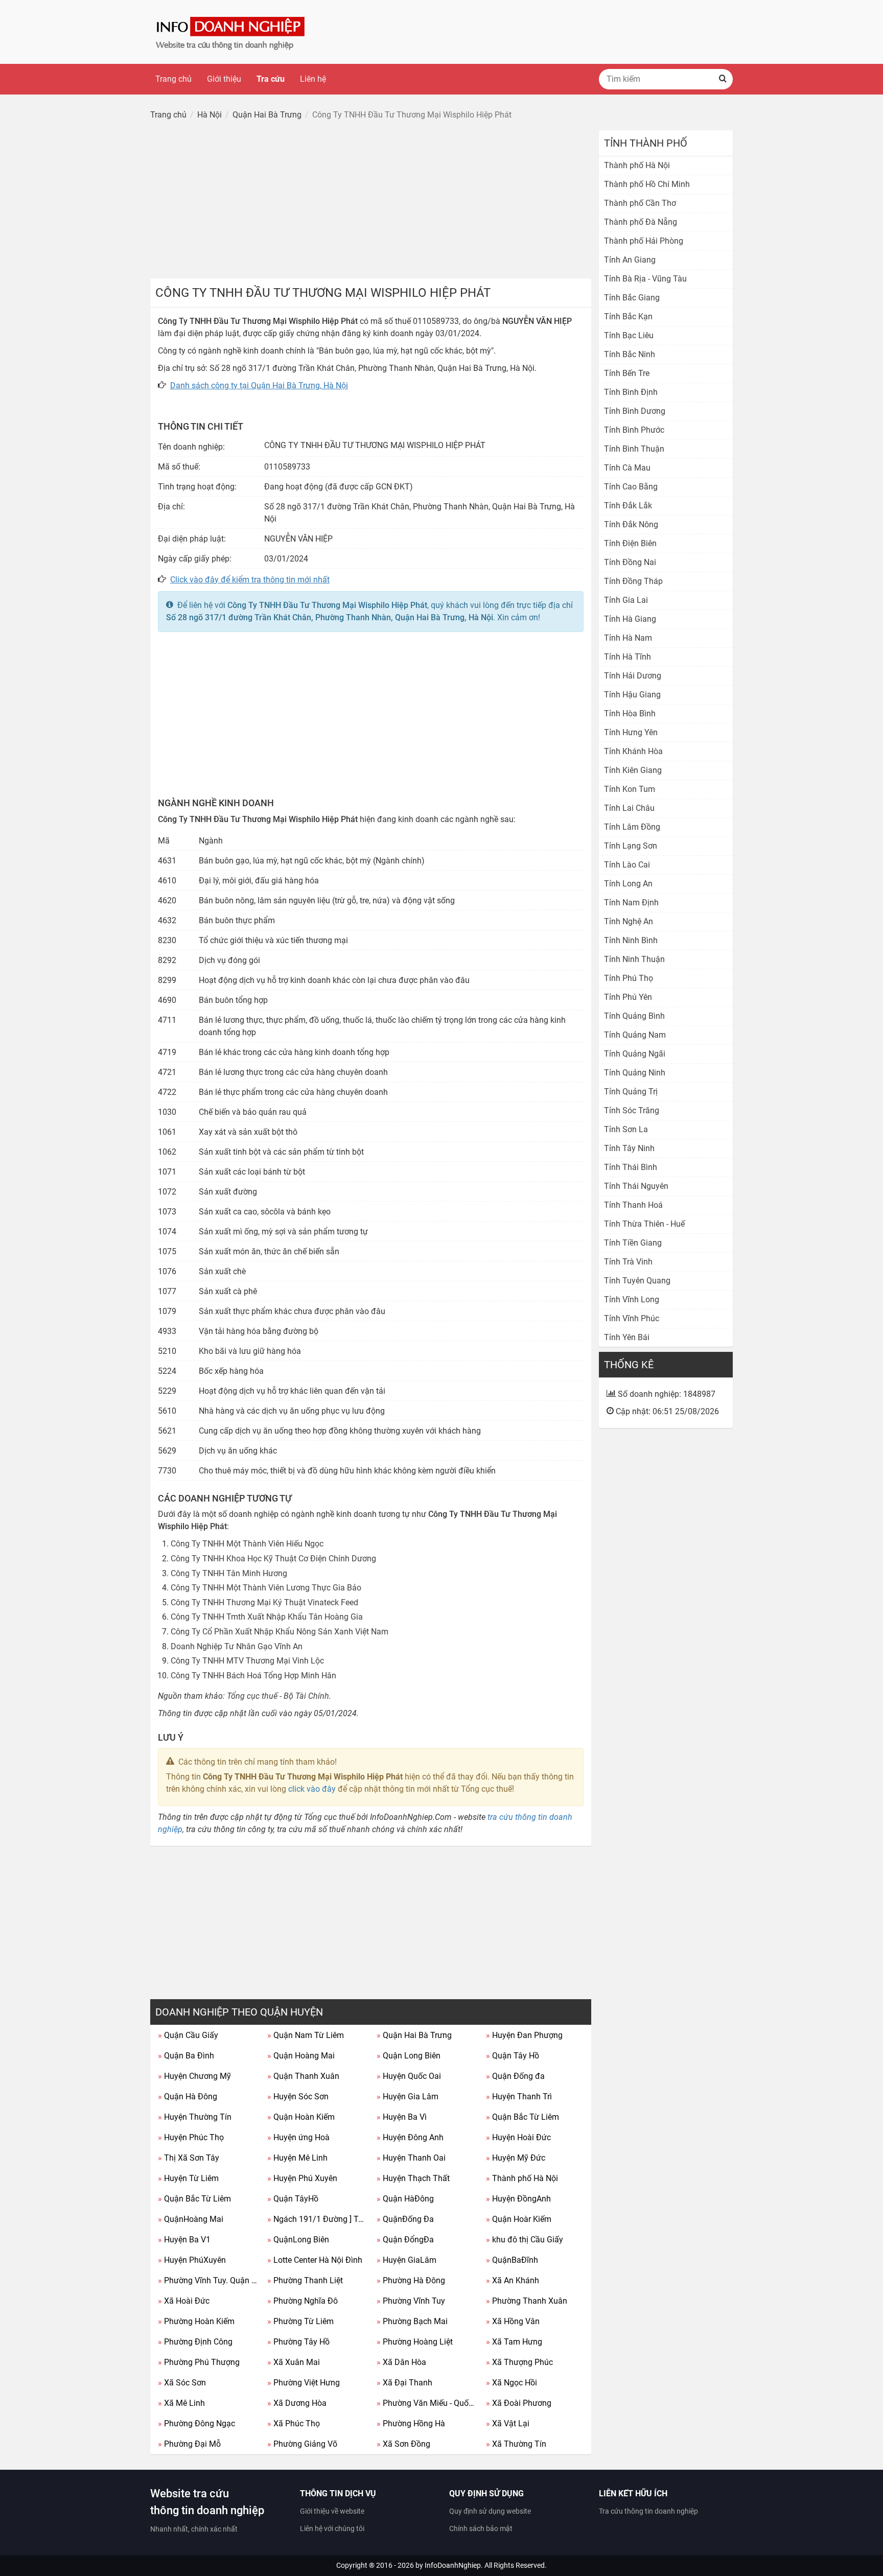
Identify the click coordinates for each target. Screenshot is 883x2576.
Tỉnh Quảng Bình (634, 1016)
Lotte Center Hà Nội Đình (315, 2260)
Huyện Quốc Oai (409, 2076)
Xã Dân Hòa (401, 2362)
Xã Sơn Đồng (403, 2444)
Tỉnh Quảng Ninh (635, 1073)
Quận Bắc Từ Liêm (522, 2117)
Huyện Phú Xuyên (302, 2178)
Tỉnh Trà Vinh (628, 1262)
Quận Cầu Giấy (188, 2035)
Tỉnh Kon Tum (630, 789)
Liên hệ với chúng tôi (332, 2528)
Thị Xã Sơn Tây (189, 2158)
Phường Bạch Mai (412, 2321)
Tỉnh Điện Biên (630, 543)
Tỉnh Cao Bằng (631, 487)
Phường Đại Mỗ (189, 2444)
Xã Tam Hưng (514, 2342)
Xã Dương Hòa (297, 2403)
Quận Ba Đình (186, 2056)
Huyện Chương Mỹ (194, 2076)
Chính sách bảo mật (481, 2528)
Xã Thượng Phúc (519, 2362)
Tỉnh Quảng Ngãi (635, 1054)
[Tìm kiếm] (723, 79)
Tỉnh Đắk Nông (631, 524)
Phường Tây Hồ (298, 2342)
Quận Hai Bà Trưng (414, 2035)
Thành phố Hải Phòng (644, 241)
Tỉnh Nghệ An (629, 921)
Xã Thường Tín (516, 2444)
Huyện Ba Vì (402, 2117)
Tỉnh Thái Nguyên (636, 1186)
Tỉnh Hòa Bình (630, 713)
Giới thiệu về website (332, 2511)
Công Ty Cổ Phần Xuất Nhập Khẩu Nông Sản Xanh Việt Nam (280, 1632)
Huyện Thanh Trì (519, 2097)
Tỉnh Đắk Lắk (628, 506)
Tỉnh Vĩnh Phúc (632, 1318)
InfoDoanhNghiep (453, 2565)
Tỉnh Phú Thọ (629, 978)
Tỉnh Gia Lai (626, 600)
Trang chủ (173, 79)
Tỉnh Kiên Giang (633, 770)
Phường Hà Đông (411, 2280)
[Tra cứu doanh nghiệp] (231, 31)
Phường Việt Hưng (304, 2383)
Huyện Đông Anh (410, 2137)
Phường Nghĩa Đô (303, 2301)
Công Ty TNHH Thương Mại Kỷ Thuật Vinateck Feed (264, 1602)
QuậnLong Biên (298, 2240)
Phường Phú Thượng (199, 2362)
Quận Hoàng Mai (301, 2056)
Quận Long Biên (409, 2056)
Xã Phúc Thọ (294, 2423)
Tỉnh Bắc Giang (632, 298)
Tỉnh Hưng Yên (631, 732)
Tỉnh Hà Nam (628, 638)
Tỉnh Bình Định (631, 392)
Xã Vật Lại (508, 2423)
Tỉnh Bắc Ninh (630, 354)
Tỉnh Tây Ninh (629, 1148)
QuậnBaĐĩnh (512, 2260)
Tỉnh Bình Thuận (634, 449)
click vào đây (312, 1789)
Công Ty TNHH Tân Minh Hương (229, 1573)
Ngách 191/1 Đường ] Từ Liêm (318, 2219)
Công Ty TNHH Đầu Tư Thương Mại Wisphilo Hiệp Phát (327, 605)
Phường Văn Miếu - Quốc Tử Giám (427, 2403)
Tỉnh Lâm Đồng (632, 827)
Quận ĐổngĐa (405, 2240)
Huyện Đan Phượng (524, 2035)
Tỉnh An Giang (630, 260)
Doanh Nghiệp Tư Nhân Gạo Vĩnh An (237, 1646)
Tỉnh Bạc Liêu (629, 335)
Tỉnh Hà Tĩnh (628, 657)
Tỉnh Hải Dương (633, 676)
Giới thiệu (224, 79)
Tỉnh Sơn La (626, 1129)
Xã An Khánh (513, 2280)
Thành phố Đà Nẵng (641, 222)
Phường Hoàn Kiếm (196, 2321)
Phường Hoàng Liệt (415, 2342)
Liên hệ (313, 79)
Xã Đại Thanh (404, 2383)
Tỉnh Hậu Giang (632, 695)
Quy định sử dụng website (490, 2511)
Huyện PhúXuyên (192, 2260)
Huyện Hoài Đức (518, 2137)
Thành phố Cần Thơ (640, 203)
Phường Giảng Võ (302, 2444)
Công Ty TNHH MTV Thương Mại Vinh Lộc (247, 1661)
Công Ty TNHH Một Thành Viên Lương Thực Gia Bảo (266, 1588)
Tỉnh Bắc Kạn (628, 317)
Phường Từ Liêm (300, 2321)
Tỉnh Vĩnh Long (632, 1299)
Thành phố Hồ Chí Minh (647, 184)
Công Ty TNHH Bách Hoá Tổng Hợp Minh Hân (253, 1676)
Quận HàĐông (405, 2199)
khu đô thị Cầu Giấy (525, 2240)
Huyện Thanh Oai (411, 2158)
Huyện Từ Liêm (188, 2178)
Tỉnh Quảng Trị (631, 1092)
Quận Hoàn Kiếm (301, 2117)
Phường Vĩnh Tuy (411, 2301)
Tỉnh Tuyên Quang (637, 1281)
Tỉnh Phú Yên (628, 997)
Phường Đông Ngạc (196, 2423)
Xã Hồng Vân (513, 2321)
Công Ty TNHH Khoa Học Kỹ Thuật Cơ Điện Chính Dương (273, 1559)
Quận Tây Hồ (513, 2056)
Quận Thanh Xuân (303, 2076)
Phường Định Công (195, 2342)
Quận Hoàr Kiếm (519, 2219)
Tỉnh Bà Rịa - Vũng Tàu (645, 279)
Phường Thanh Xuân (527, 2301)
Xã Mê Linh (181, 2403)
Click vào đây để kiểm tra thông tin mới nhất (250, 580)
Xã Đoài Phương (519, 2403)
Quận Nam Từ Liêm (306, 2035)
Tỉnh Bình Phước (634, 430)
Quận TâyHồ (293, 2199)
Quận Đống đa (515, 2076)
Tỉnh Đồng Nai (630, 562)
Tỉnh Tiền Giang (633, 1243)
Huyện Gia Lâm (408, 2097)
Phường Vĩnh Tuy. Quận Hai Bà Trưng (209, 2280)
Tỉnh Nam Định (631, 903)
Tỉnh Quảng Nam (635, 1035)
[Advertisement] (371, 202)
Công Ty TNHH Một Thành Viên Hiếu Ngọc (247, 1544)
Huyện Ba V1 (184, 2240)
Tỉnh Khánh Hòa (633, 751)
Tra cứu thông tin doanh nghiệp (648, 2511)
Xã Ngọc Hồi (512, 2383)
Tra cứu (271, 79)
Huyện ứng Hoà (298, 2137)
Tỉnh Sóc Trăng (632, 1110)
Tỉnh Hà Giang (630, 619)
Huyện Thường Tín (195, 2117)
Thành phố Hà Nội (522, 2178)
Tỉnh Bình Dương (635, 411)
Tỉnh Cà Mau (627, 468)
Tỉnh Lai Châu (629, 808)
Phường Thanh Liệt (305, 2280)
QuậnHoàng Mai (191, 2219)
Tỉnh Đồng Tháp (633, 581)
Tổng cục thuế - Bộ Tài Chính (278, 1696)
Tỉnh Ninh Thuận (634, 959)
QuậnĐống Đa (405, 2219)
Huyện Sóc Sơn (298, 2097)
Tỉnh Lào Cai (627, 865)
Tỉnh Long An (628, 884)
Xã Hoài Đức (184, 2301)
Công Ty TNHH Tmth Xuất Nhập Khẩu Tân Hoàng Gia (267, 1617)
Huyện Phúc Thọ (191, 2137)
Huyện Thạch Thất (413, 2178)
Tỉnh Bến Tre (627, 373)
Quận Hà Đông (188, 2097)
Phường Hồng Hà (411, 2423)
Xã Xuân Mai (294, 2362)
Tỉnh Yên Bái (627, 1337)
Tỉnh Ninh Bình (631, 940)
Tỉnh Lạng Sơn (631, 846)
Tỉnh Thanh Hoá (633, 1205)
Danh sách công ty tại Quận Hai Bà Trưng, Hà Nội (259, 385)
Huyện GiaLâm (406, 2260)
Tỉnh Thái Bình (631, 1167)
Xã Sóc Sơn (182, 2383)
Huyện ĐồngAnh (518, 2199)
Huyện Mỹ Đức (516, 2158)
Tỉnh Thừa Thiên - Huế (644, 1224)
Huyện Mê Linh (297, 2158)
